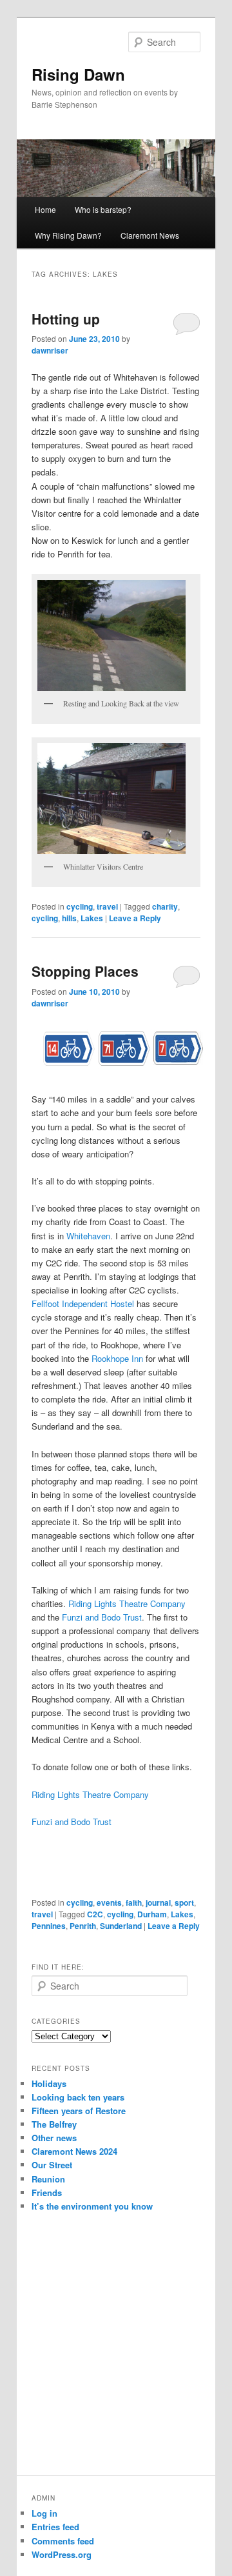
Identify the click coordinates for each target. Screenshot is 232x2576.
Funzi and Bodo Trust (102, 1617)
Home (45, 209)
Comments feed (63, 2541)
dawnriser (50, 350)
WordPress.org (62, 2554)
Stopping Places (85, 971)
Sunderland (121, 1926)
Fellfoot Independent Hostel (83, 1303)
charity (165, 906)
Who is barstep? (103, 209)
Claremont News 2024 (74, 2151)
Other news (54, 2138)
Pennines (49, 1926)
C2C (95, 1914)
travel (107, 906)
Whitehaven (88, 1236)
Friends (47, 2192)
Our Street (52, 2165)
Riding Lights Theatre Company (127, 1603)
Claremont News (150, 235)
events (109, 1902)
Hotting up (66, 319)
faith (134, 1902)
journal (158, 1902)
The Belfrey (54, 2124)
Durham (152, 1914)
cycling (80, 906)
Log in (44, 2513)
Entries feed (55, 2527)
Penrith (83, 1926)
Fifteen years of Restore (79, 2111)
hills (69, 918)
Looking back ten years (78, 2097)
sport (184, 1902)
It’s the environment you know (92, 2206)
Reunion (48, 2179)
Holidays (49, 2083)
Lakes (92, 918)
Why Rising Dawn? (68, 235)
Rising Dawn (78, 74)
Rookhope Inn (117, 1358)
